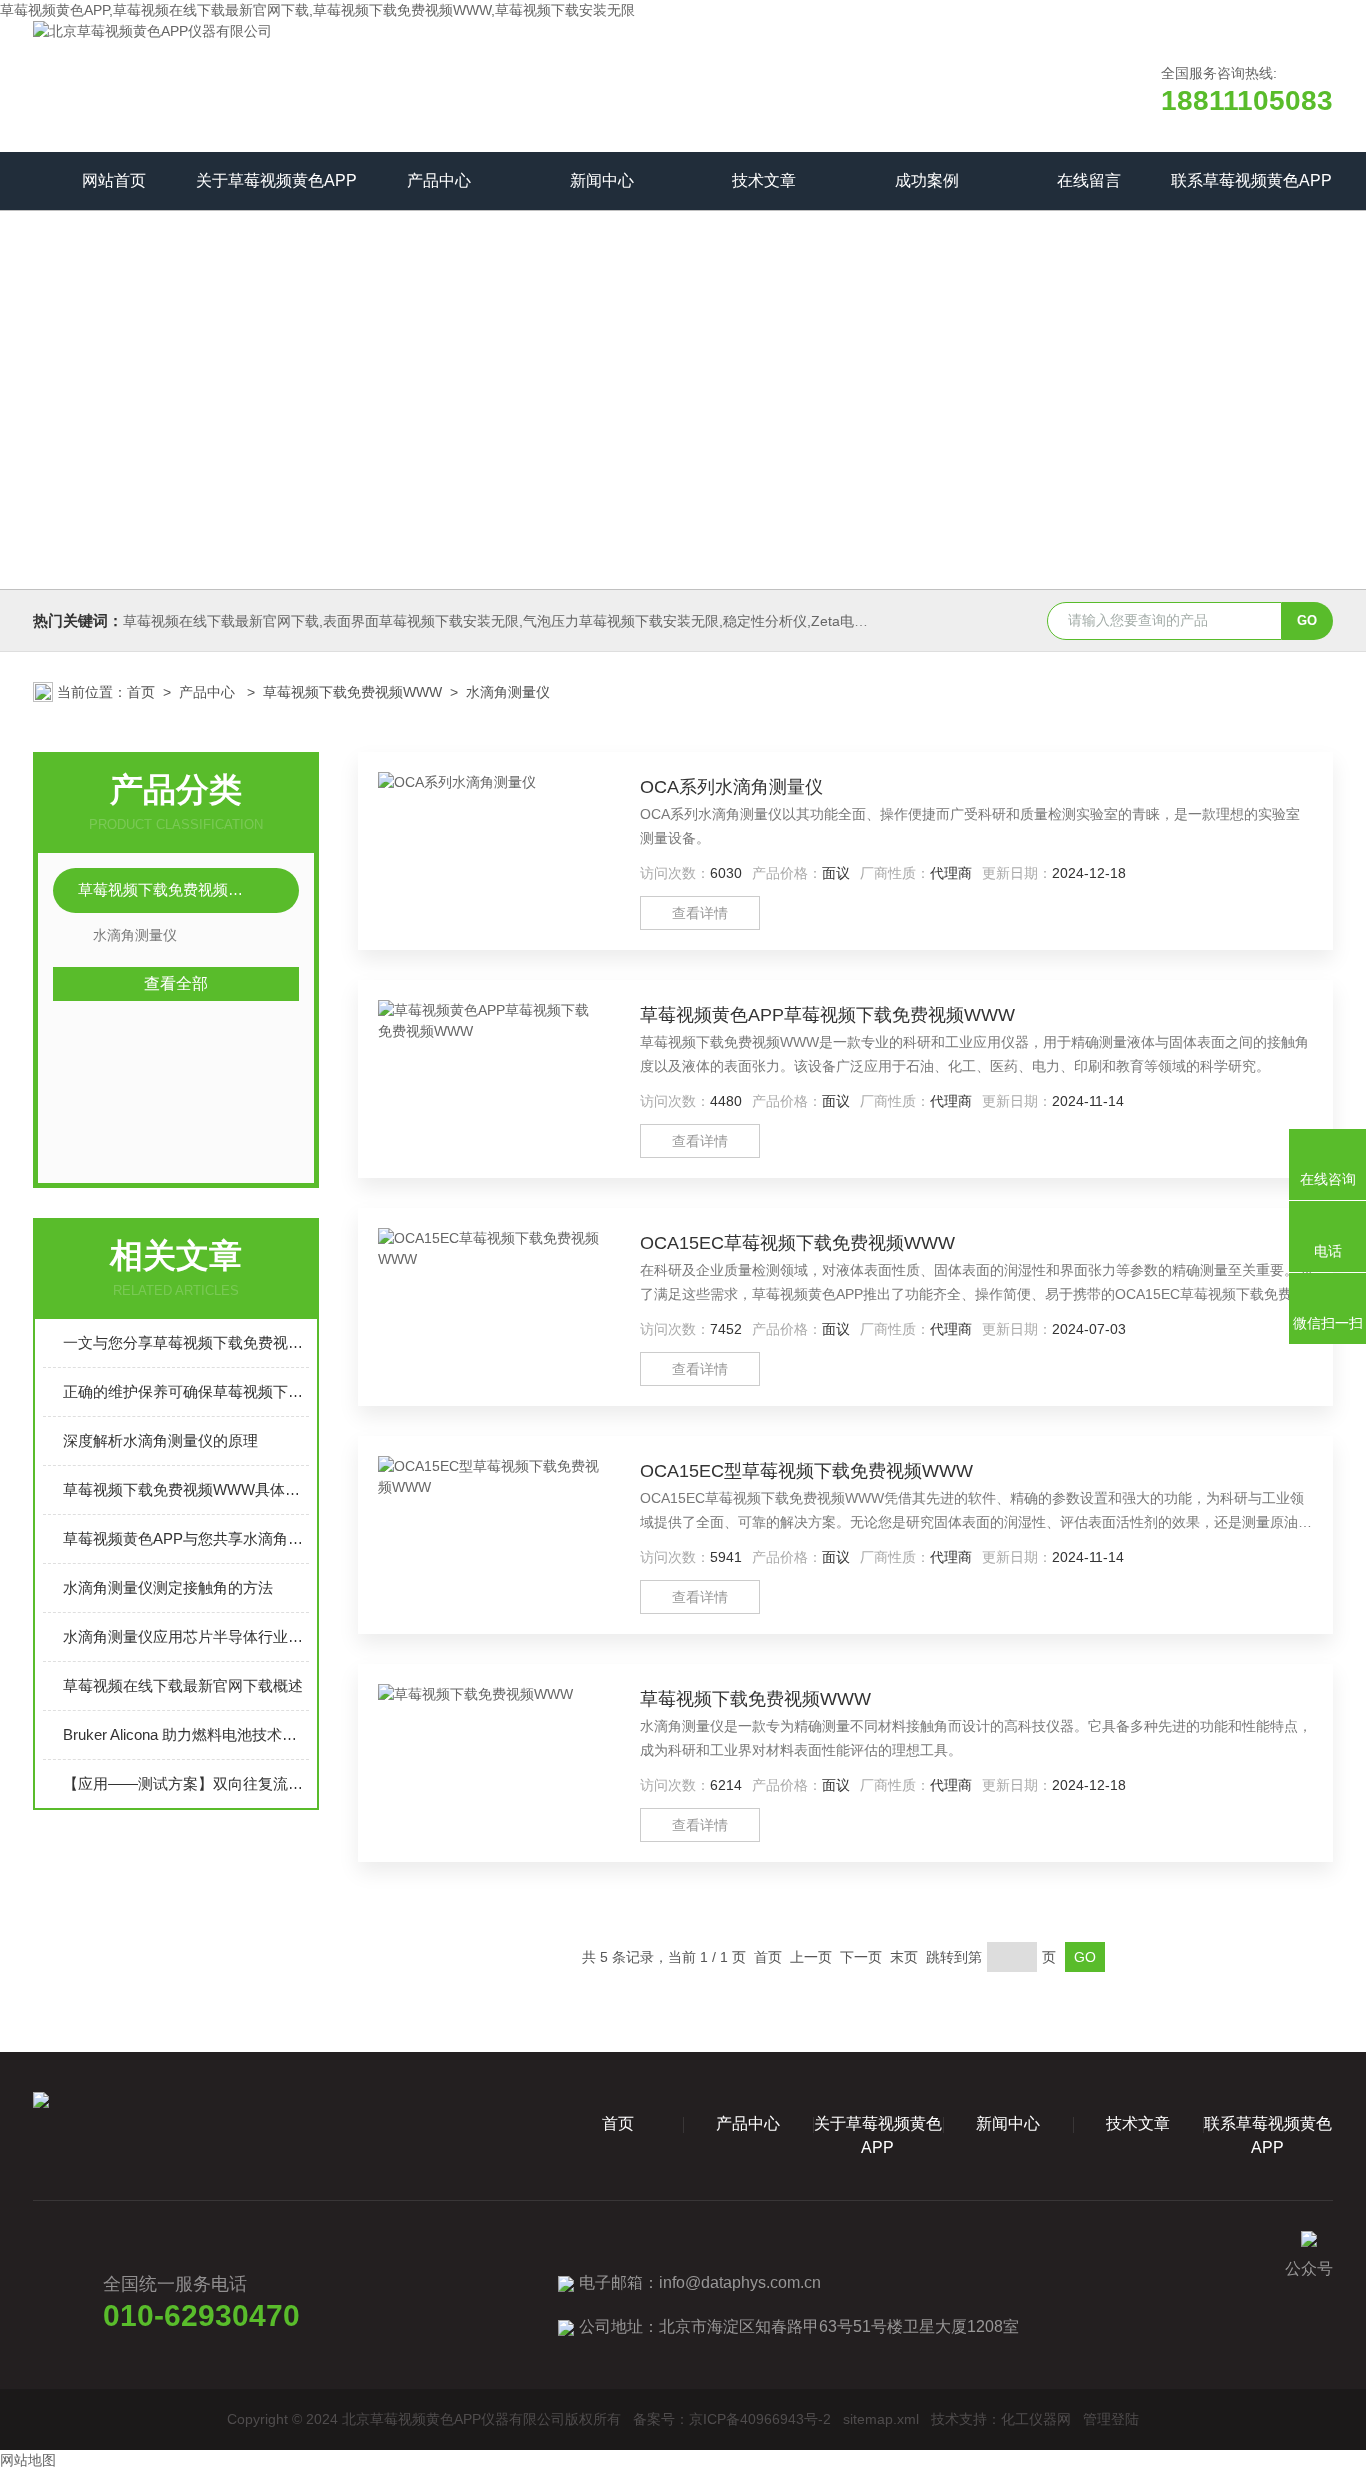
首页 (141, 692)
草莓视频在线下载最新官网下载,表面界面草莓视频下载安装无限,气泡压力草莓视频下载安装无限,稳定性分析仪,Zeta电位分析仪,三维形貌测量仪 (567, 621)
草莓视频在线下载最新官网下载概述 (183, 1685)
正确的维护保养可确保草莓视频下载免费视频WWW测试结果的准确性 (186, 1391)
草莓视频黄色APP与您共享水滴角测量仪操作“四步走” (186, 1538)
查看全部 (176, 983)
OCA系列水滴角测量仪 (731, 787)
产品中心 (439, 180)
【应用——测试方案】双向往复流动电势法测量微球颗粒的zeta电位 (186, 1783)
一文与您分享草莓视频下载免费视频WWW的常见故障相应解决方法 (186, 1342)
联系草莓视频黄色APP (1251, 180)
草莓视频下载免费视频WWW (352, 692)
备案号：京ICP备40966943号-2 (732, 2419)
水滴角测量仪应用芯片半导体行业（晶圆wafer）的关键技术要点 (186, 1636)
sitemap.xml (881, 2419)
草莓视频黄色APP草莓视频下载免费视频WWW (827, 1015)
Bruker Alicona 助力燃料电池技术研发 (186, 1734)
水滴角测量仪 (508, 692)
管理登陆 (1111, 2419)
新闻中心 (602, 180)
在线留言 (1089, 180)
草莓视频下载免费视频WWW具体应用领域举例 (186, 1489)
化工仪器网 (1036, 2419)
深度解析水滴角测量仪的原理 (160, 1440)
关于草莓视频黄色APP (276, 180)
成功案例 (927, 180)
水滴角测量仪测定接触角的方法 (168, 1587)
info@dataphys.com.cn (740, 2282)
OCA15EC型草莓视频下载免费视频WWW (806, 1471)
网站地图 (28, 2460)
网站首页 (114, 180)
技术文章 (764, 180)
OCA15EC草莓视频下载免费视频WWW (797, 1243)
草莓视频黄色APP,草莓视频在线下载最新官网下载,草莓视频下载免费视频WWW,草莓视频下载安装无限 (317, 10)
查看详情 (700, 913)
